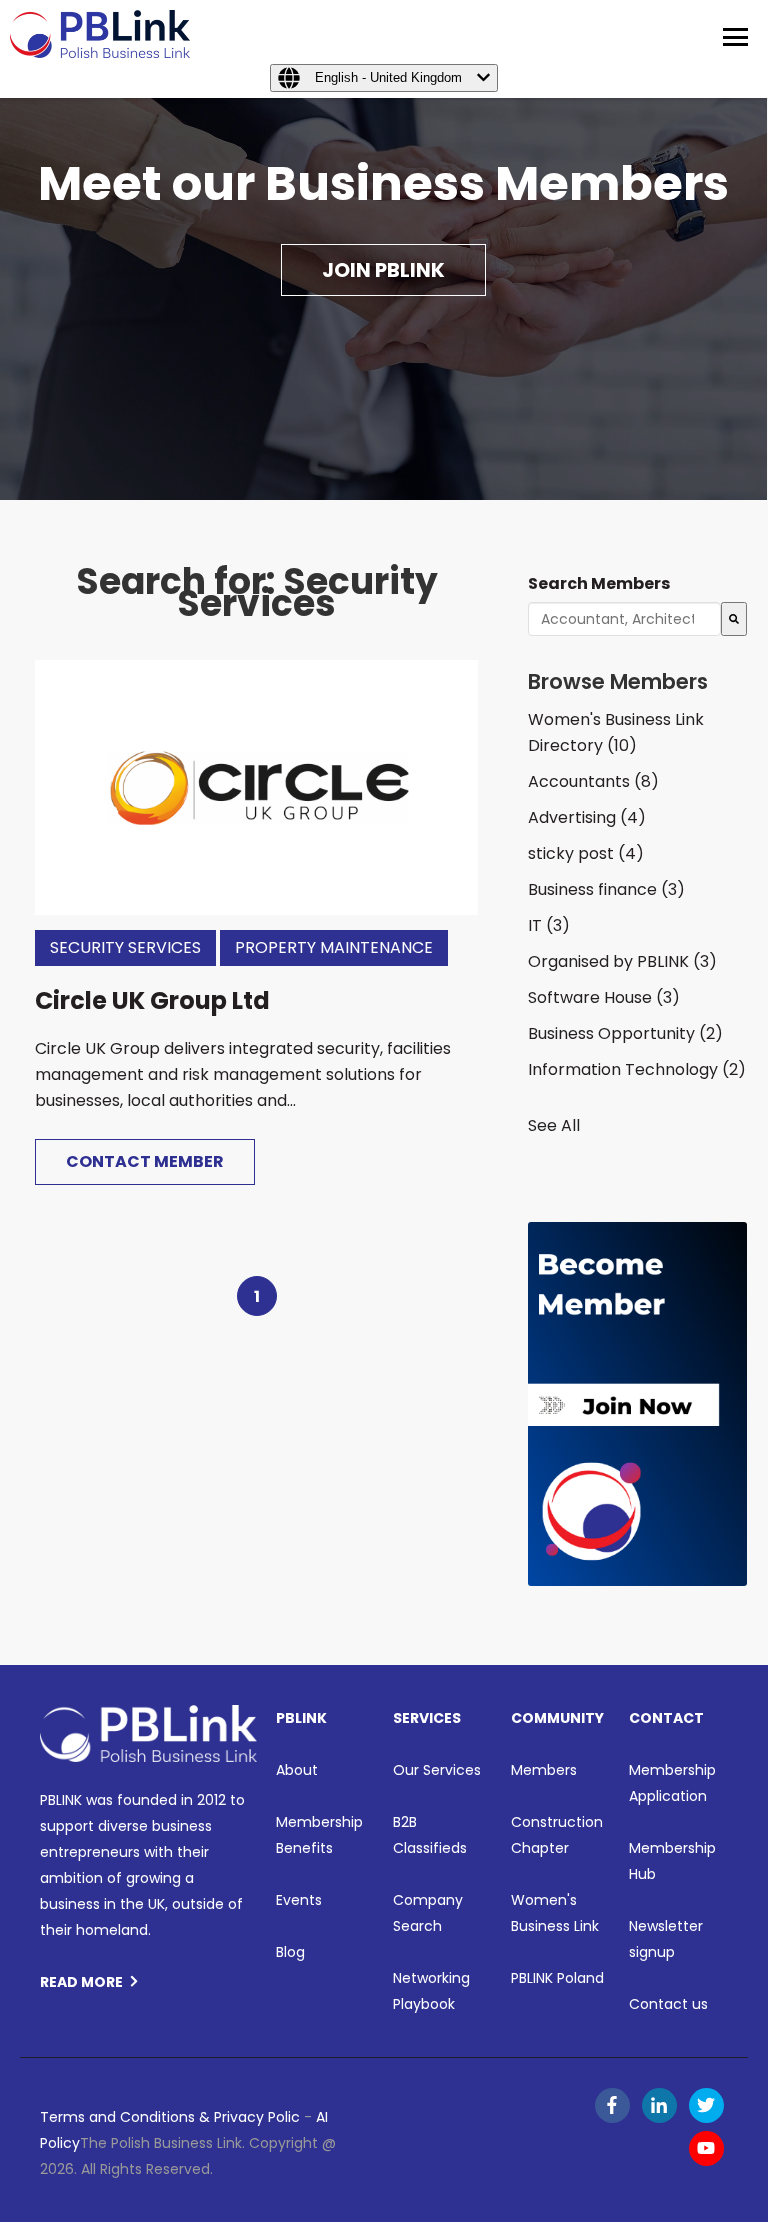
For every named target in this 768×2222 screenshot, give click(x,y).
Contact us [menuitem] (668, 2004)
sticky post (586, 853)
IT (549, 925)
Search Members (599, 583)
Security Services (125, 947)
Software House (604, 997)
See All (554, 1125)
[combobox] (624, 619)
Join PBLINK (383, 270)
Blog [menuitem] (290, 1952)
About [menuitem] (297, 1770)
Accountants (593, 781)
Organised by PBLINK (622, 961)
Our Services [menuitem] (437, 1770)
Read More (81, 1982)
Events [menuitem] (299, 1900)
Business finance (606, 889)
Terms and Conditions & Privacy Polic (170, 2117)
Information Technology (637, 1069)
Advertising (587, 817)
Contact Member (145, 1161)
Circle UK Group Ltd (152, 1000)
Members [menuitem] (544, 1770)
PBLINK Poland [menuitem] (557, 1978)
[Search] (734, 619)
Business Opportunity (625, 1033)
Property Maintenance (334, 947)
